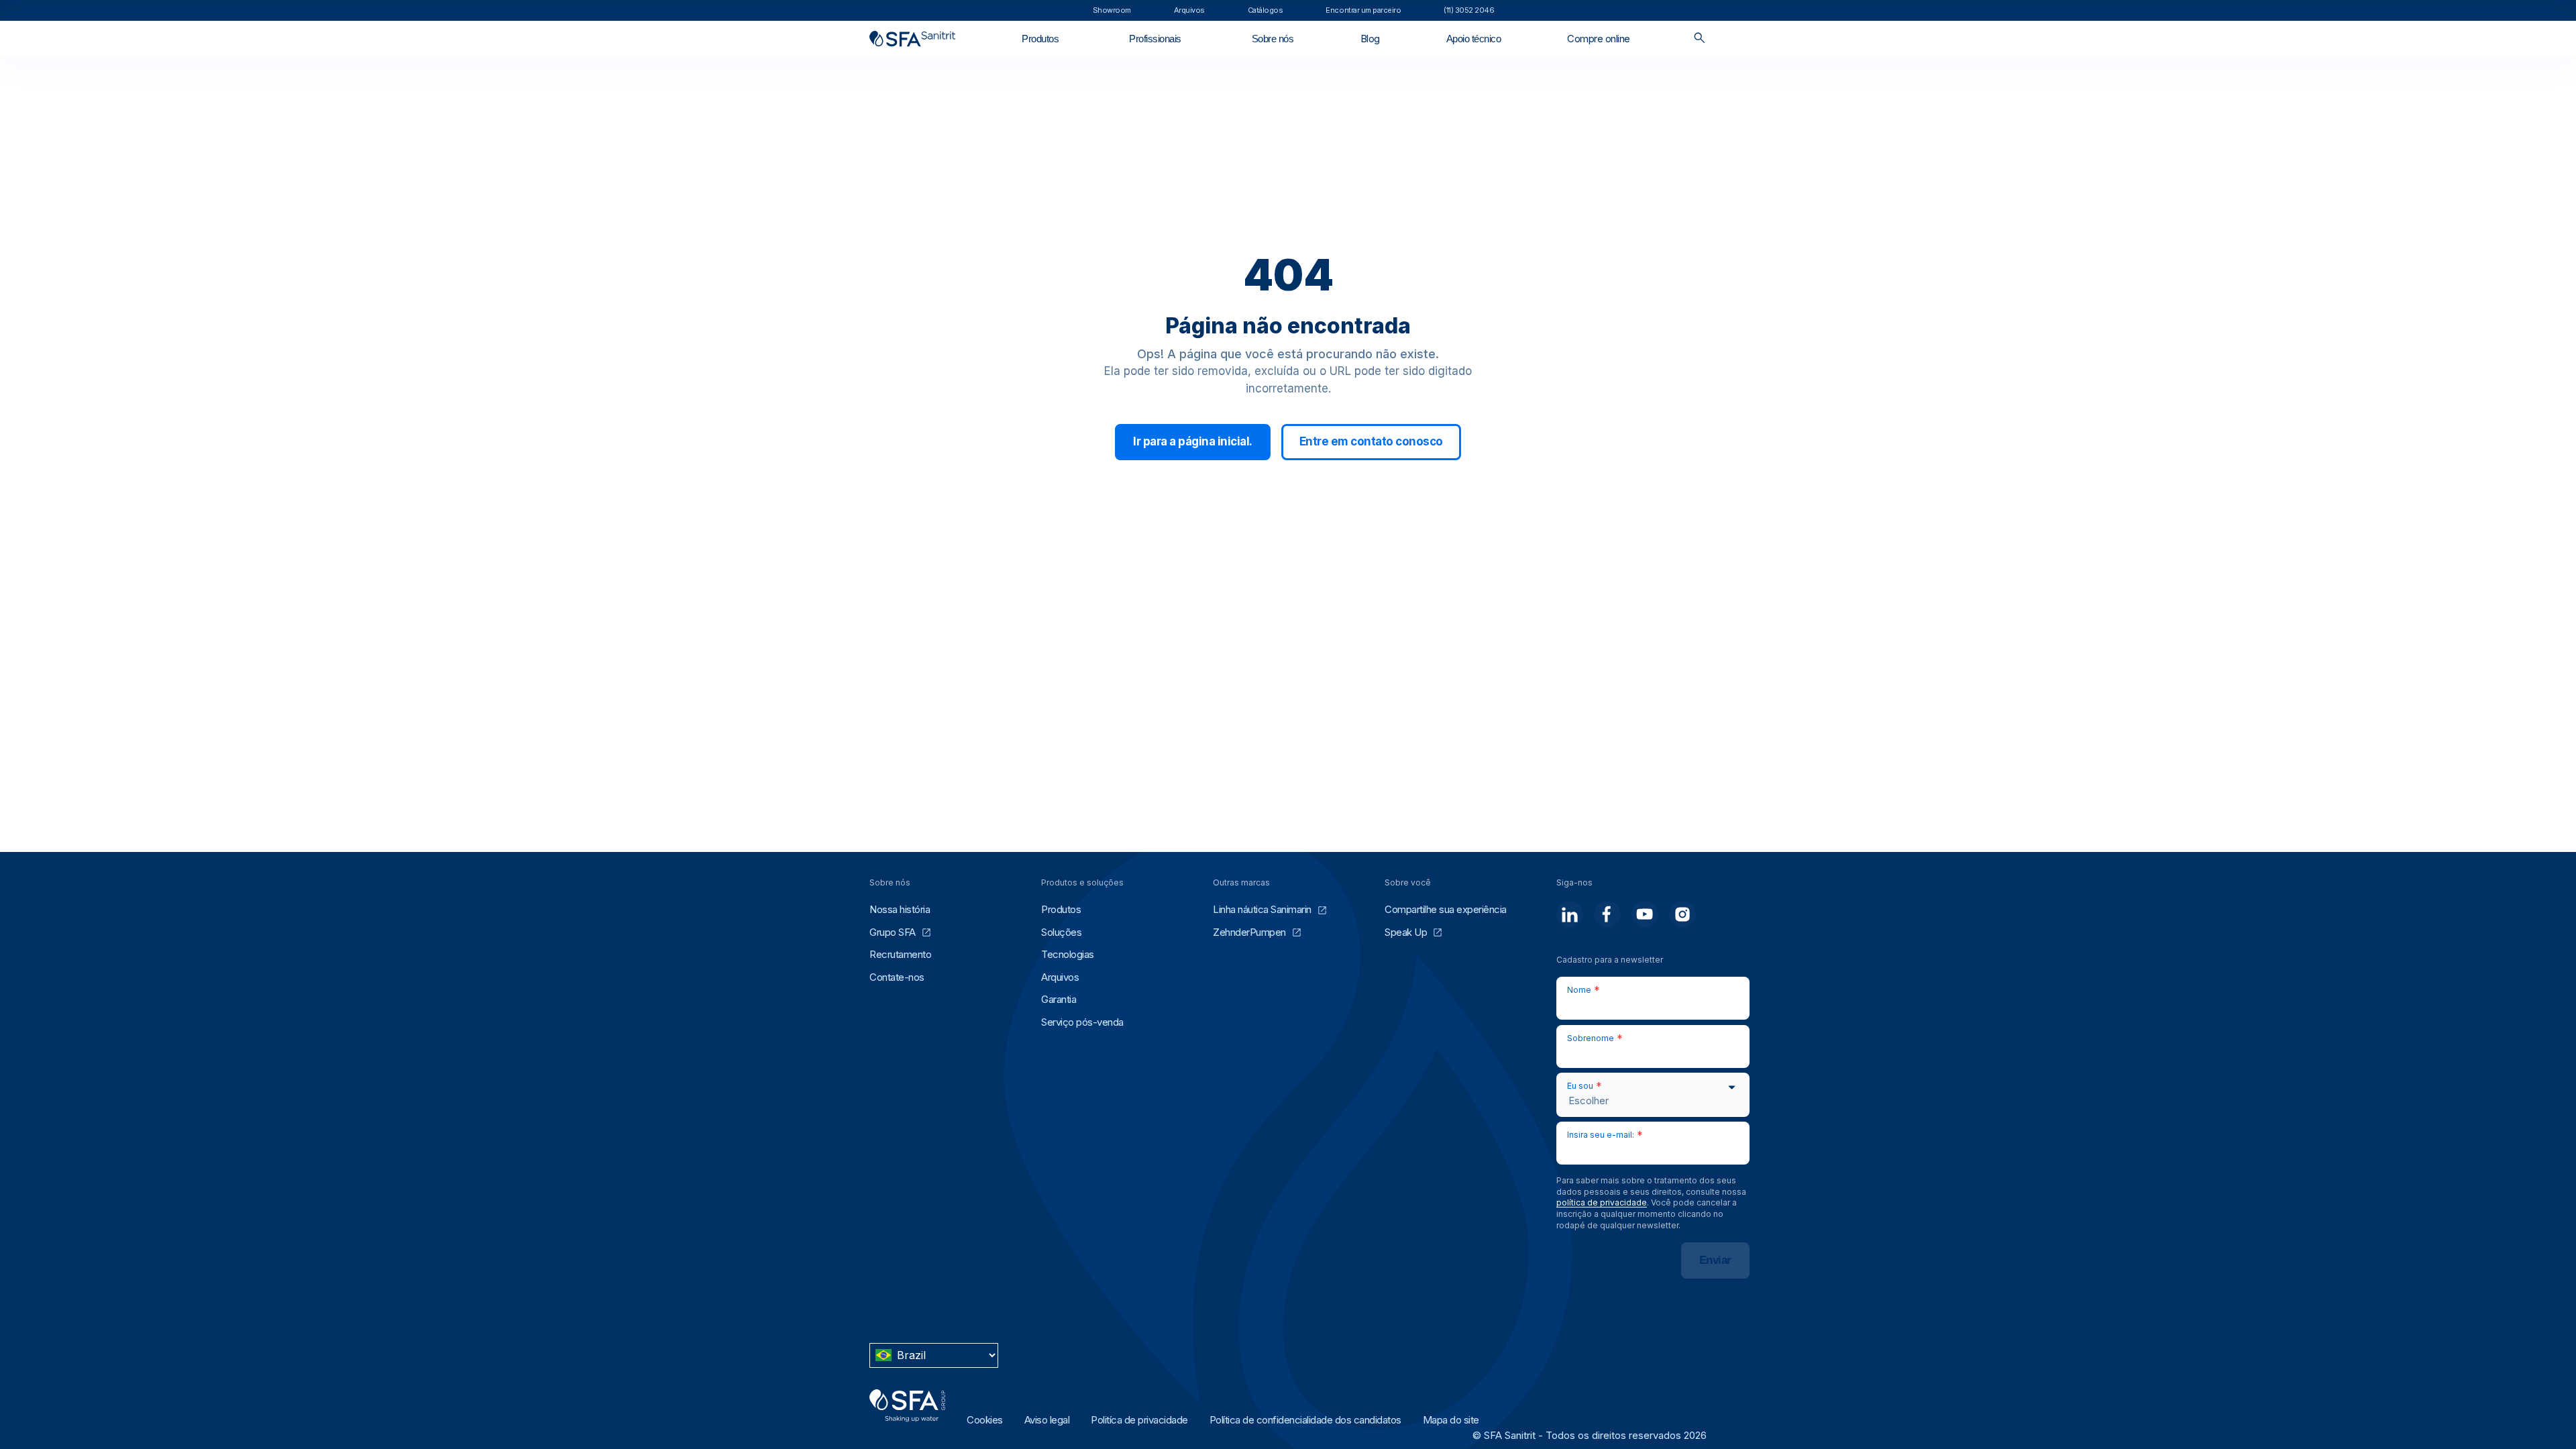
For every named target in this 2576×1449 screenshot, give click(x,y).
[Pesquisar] (1700, 39)
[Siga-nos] (1570, 914)
